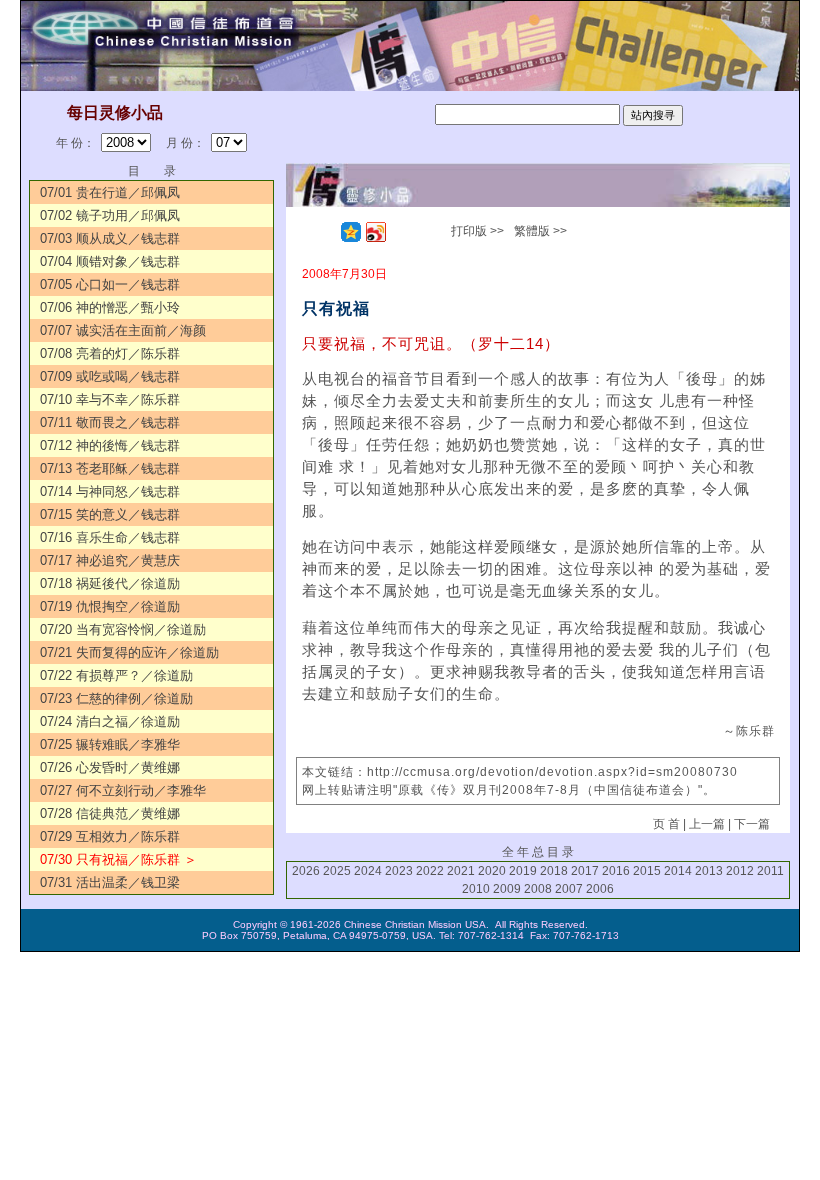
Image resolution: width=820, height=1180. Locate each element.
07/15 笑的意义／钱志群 (110, 514)
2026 (306, 871)
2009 (507, 889)
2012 (740, 871)
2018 (554, 871)
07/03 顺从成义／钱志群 (110, 238)
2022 (430, 871)
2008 (538, 889)
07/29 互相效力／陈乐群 (110, 836)
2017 (585, 871)
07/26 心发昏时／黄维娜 (110, 767)
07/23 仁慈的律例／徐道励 (116, 698)
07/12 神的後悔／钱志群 (110, 445)
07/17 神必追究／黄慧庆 (110, 560)
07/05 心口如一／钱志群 (110, 284)
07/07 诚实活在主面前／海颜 (123, 330)
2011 (770, 871)
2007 (569, 889)
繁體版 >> (540, 231)
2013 (709, 871)
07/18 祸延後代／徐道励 (110, 583)
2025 (337, 871)
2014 (678, 871)
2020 (492, 871)
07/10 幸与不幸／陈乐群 (110, 399)
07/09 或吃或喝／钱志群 (110, 376)
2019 (523, 871)
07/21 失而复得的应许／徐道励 (129, 652)
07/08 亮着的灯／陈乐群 (110, 353)
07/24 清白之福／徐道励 (110, 721)
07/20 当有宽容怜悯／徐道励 (123, 629)
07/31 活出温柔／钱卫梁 (110, 882)
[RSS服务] (326, 232)
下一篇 (752, 824)
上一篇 (707, 824)
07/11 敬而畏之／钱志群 (110, 422)
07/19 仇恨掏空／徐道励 (110, 606)
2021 (461, 871)
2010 (476, 889)
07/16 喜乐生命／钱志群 (110, 537)
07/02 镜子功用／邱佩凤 (110, 215)
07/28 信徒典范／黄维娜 (110, 813)
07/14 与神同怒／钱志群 (110, 491)
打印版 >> (477, 231)
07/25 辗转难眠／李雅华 (110, 744)
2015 (647, 871)
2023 (399, 871)
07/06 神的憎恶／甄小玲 (110, 307)
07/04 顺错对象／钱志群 (110, 261)
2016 (616, 871)
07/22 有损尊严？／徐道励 (116, 675)
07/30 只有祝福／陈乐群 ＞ (118, 859)
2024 (368, 871)
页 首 (666, 824)
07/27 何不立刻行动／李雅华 (123, 790)
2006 (600, 889)
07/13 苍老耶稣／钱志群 (110, 468)
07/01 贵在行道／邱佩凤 (110, 192)
